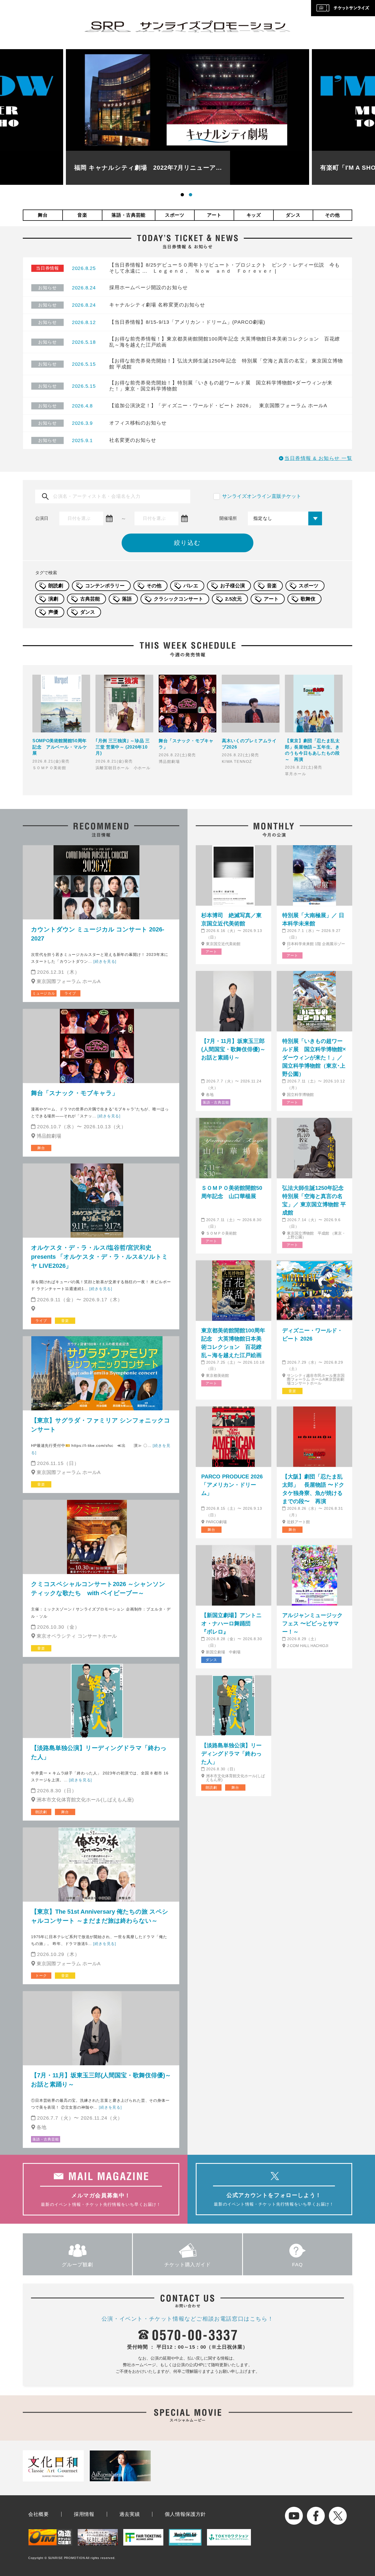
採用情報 (84, 2514)
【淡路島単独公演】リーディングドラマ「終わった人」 (99, 1752)
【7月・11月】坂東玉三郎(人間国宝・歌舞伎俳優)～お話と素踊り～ (101, 2080)
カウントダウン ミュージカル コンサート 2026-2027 (98, 934)
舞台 (43, 215)
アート (214, 215)
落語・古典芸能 (128, 215)
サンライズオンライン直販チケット (262, 496)
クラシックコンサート (178, 599)
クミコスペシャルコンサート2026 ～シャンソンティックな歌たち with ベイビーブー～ (98, 1589)
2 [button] (192, 196)
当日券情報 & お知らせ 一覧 (318, 458)
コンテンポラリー (105, 586)
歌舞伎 (308, 599)
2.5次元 (233, 599)
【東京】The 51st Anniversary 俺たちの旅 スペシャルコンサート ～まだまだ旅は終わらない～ (100, 1916)
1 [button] (183, 196)
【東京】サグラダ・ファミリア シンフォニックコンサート (101, 1425)
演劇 (53, 599)
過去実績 (130, 2514)
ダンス (293, 215)
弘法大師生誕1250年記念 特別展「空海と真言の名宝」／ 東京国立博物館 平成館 (314, 1200)
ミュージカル (44, 993)
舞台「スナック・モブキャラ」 (75, 1093)
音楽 (82, 215)
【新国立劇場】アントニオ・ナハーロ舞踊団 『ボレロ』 (231, 1623)
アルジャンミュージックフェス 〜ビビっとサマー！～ (312, 1623)
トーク (41, 1976)
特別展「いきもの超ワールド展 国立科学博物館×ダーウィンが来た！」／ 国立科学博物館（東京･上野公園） (314, 1057)
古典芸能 (90, 599)
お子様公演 (233, 586)
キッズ (254, 215)
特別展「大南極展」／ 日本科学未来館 (313, 919)
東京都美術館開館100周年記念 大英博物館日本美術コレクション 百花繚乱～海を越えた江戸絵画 (233, 1343)
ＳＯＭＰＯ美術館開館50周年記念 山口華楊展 (232, 1192)
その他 (332, 215)
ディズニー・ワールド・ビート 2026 (312, 1335)
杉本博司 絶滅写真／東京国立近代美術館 (231, 919)
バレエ (191, 586)
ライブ (70, 993)
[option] (187, 117)
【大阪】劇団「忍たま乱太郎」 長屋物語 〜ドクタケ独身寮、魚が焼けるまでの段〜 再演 (313, 1489)
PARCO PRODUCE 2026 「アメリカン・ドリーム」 (232, 1485)
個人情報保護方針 (185, 2514)
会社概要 (39, 2514)
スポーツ (175, 215)
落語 (127, 599)
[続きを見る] (105, 961)
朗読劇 (56, 586)
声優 (53, 612)
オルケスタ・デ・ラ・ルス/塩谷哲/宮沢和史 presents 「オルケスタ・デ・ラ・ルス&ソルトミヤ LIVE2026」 (100, 1257)
